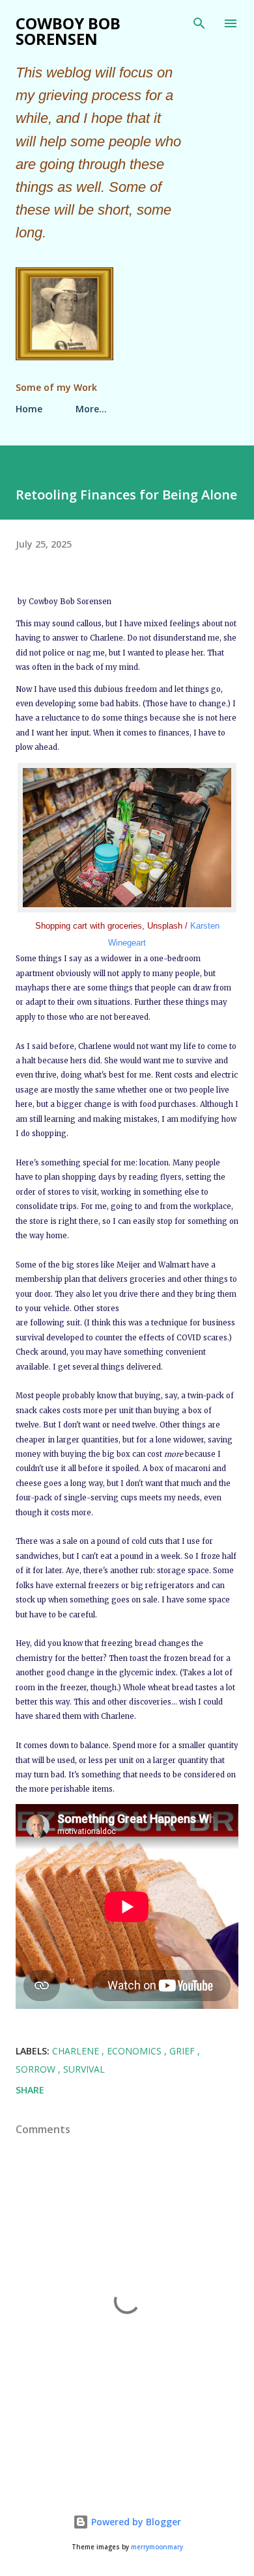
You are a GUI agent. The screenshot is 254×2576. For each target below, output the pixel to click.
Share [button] (30, 2090)
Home (29, 409)
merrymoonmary (157, 2547)
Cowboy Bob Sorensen (68, 31)
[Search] (199, 23)
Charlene (77, 2051)
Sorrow (37, 2069)
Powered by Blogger (135, 2522)
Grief (183, 2051)
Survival (84, 2069)
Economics (135, 2051)
